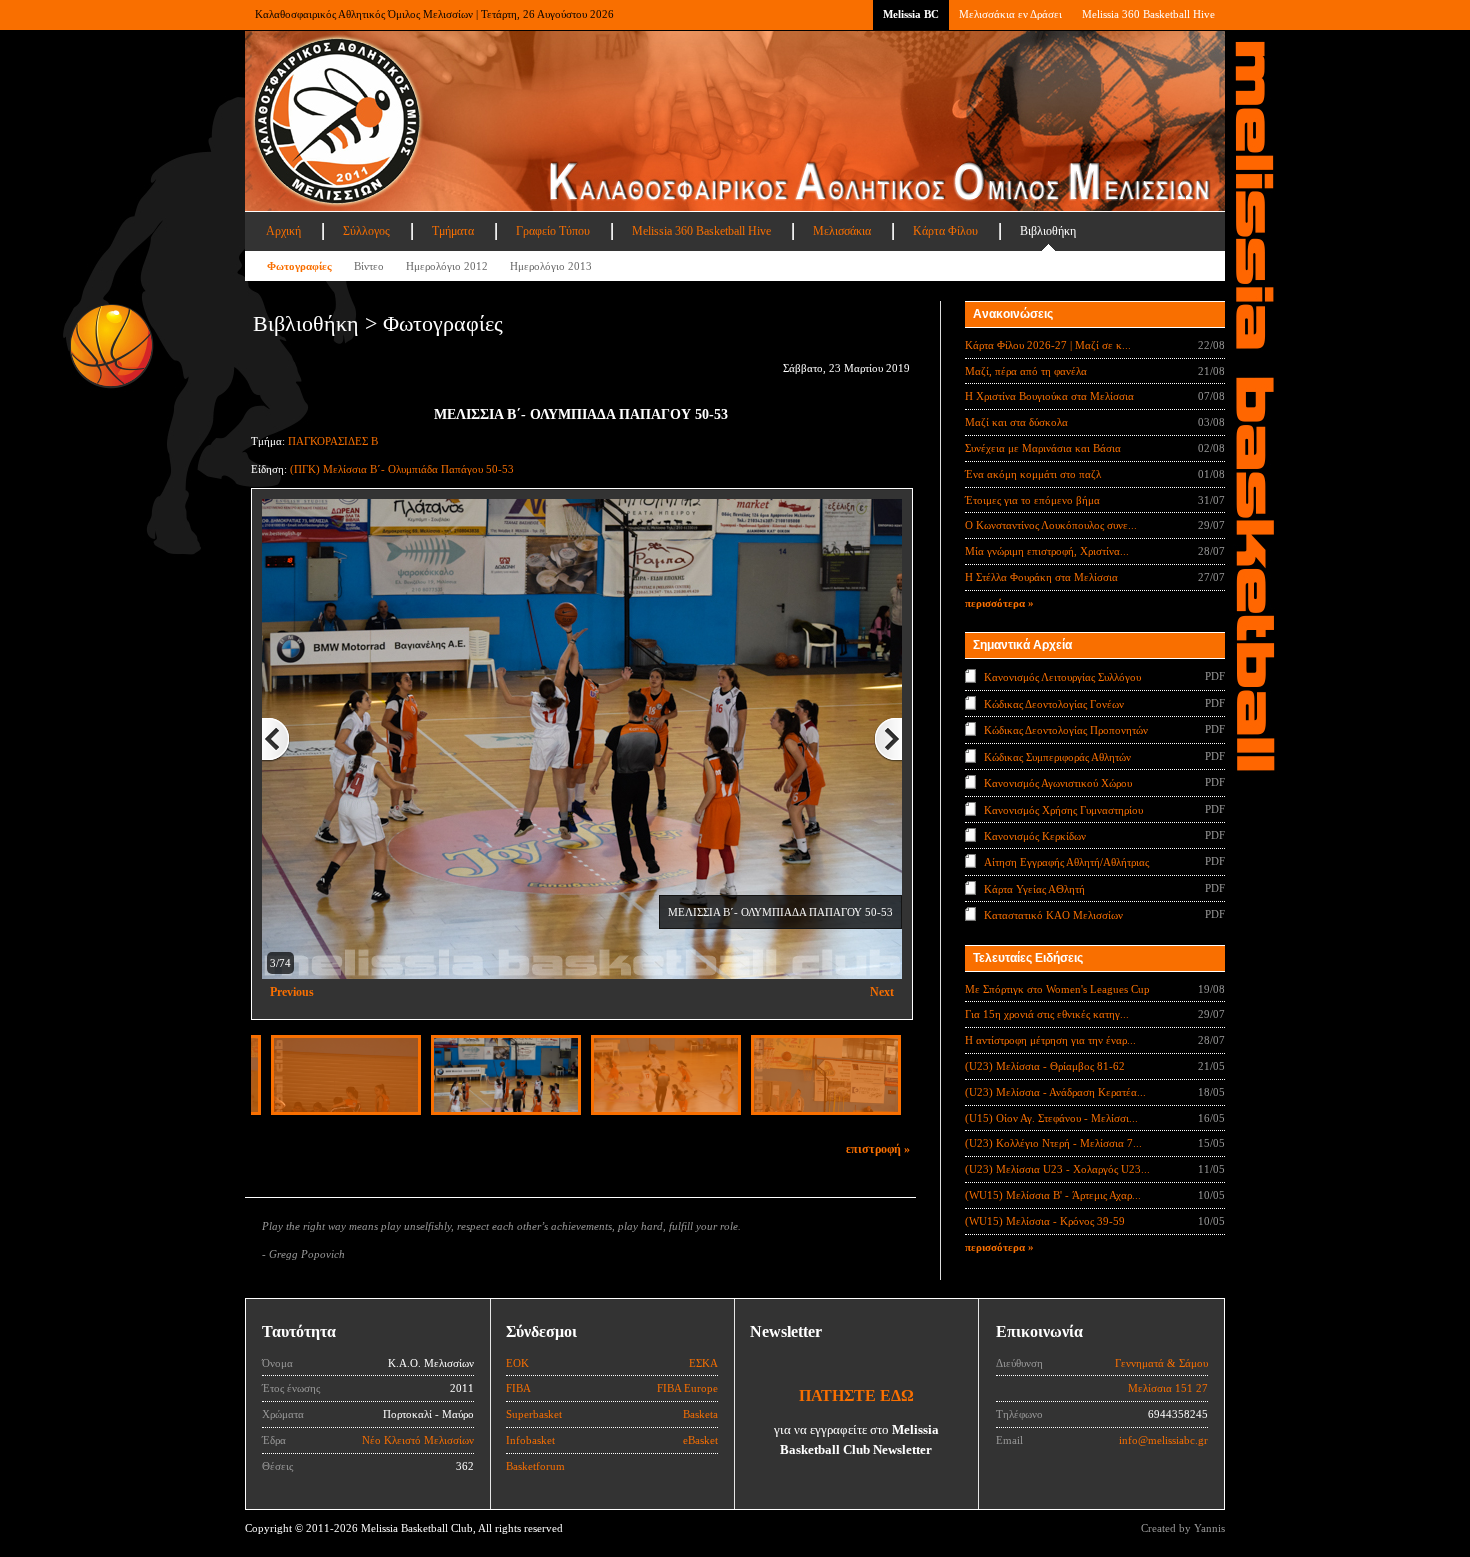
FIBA (518, 1388)
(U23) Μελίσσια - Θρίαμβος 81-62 (1045, 1066)
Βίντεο (369, 266)
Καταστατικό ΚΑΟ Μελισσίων (1053, 915)
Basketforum (535, 1466)
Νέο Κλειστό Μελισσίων (418, 1440)
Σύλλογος (366, 231)
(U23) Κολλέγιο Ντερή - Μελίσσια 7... (1053, 1143)
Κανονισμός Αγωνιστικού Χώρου (1058, 783)
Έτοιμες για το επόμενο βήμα (1032, 500)
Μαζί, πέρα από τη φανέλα (1026, 371)
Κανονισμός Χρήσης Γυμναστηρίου (1063, 809)
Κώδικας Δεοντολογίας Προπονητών (1066, 730)
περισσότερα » (999, 603)
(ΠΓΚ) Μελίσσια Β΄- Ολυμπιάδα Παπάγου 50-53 (402, 469)
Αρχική (283, 231)
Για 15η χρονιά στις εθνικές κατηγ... (1047, 1014)
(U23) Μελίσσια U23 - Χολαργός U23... (1057, 1169)
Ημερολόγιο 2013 (551, 266)
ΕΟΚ (517, 1363)
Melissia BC (911, 14)
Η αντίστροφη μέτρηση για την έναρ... (1050, 1040)
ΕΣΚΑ (703, 1363)
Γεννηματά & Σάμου (1161, 1363)
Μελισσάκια (842, 231)
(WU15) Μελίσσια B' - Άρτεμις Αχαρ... (1053, 1195)
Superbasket (534, 1414)
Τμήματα (453, 231)
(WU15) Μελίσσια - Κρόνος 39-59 (1045, 1221)
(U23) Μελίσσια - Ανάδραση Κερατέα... (1055, 1092)
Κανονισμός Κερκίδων (1035, 836)
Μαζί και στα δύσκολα (1016, 422)
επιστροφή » (878, 1149)
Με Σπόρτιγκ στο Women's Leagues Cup (1057, 989)
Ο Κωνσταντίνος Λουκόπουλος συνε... (1051, 525)
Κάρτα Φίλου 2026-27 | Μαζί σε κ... (1048, 345)
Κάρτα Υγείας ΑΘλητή (1034, 889)
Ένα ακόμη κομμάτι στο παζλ (1033, 474)
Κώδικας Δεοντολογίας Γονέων (1054, 703)
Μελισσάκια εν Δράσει (1010, 14)
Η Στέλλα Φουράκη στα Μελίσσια (1041, 577)
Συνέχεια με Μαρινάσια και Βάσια (1043, 448)
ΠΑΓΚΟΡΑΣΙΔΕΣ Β (333, 441)
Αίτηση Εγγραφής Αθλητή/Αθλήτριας (1066, 862)
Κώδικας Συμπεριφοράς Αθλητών (1057, 756)
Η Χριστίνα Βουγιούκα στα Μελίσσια (1049, 396)
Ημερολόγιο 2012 (447, 266)
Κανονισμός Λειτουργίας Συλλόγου (1062, 677)
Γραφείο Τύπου (553, 231)
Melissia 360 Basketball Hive (1148, 14)
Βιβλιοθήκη (1048, 231)
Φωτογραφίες (299, 266)
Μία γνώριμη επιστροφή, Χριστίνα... (1047, 551)
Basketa (700, 1414)
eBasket (700, 1440)
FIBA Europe (687, 1388)
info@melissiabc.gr (1163, 1440)
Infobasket (530, 1440)
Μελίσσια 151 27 (1168, 1388)
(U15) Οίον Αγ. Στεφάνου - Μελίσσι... (1051, 1118)
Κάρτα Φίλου (945, 231)
